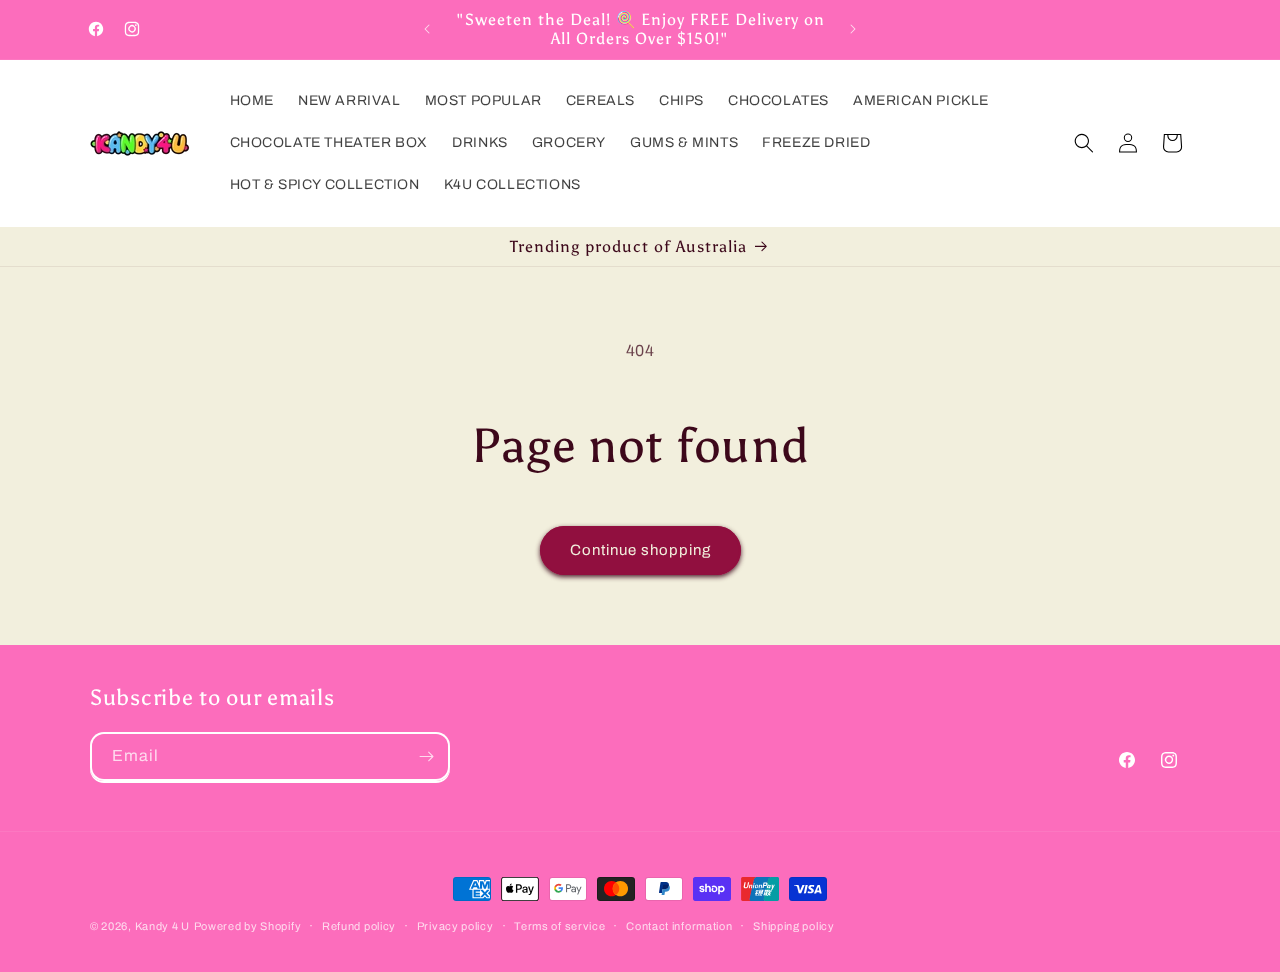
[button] (1084, 143)
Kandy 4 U (162, 926)
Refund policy (359, 926)
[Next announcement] (853, 29)
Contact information (679, 926)
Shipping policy (794, 926)
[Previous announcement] (427, 29)
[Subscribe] (426, 756)
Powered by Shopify (248, 926)
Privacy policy (455, 926)
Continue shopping (640, 550)
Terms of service (559, 926)
